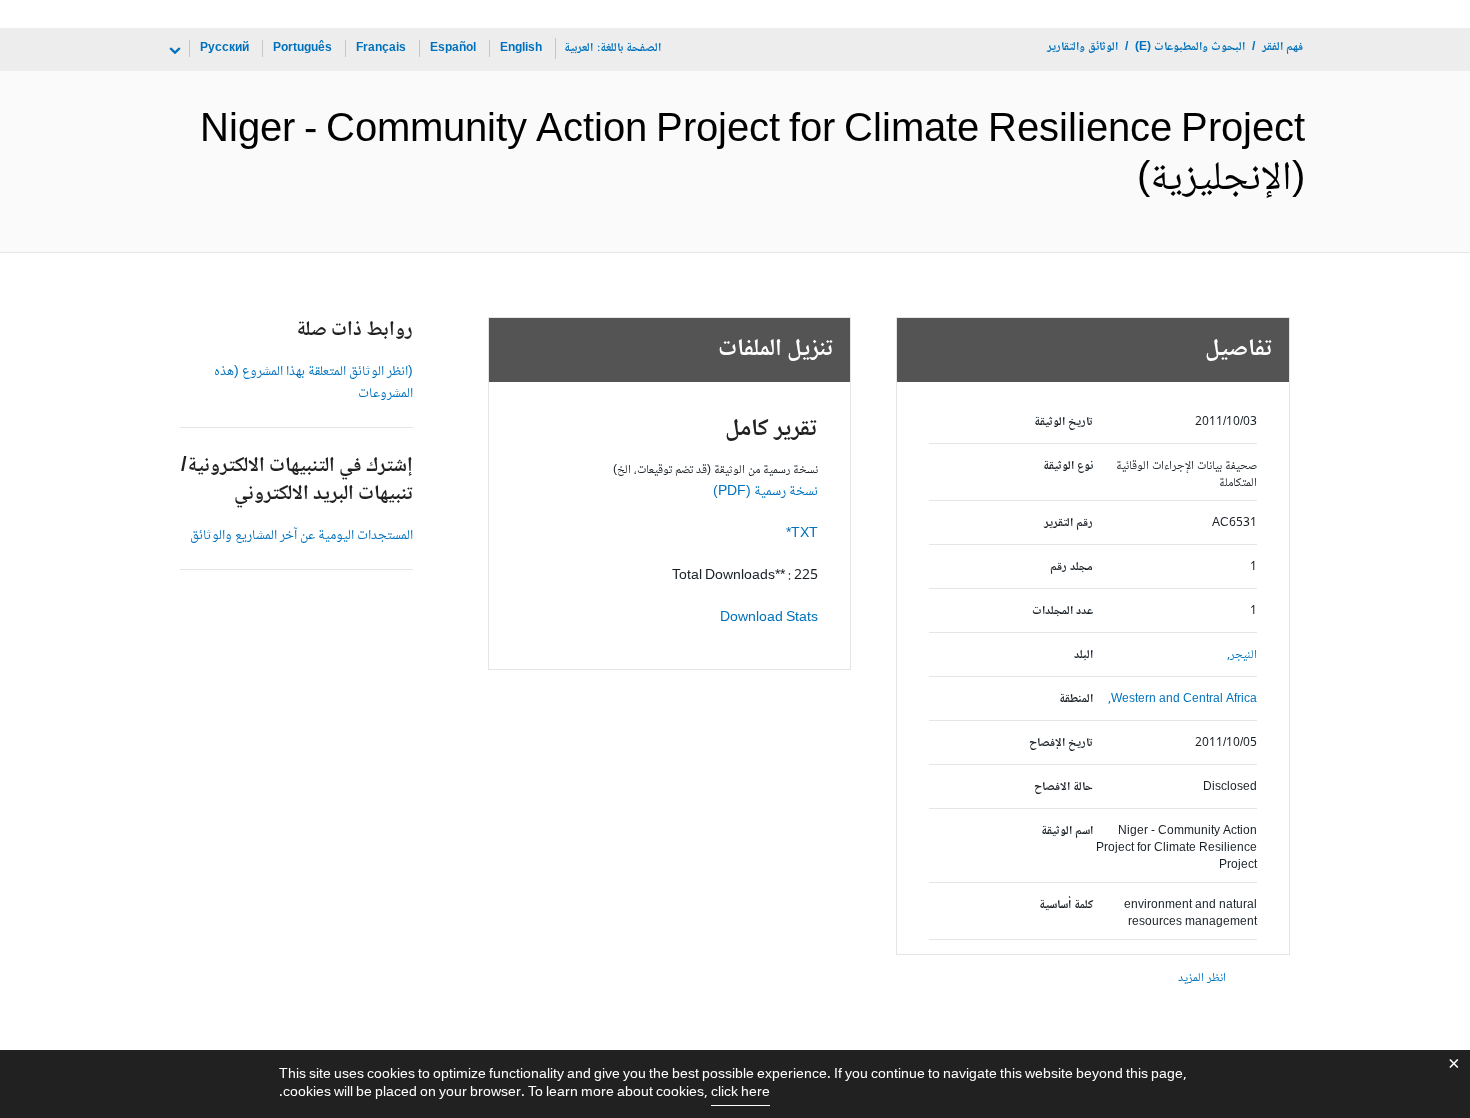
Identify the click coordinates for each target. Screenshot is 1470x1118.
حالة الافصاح (1063, 787)
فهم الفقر (1282, 47)
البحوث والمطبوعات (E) (1190, 47)
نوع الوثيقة (1068, 466)
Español (453, 48)
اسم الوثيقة (1067, 831)
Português (302, 48)
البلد (1083, 655)
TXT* (802, 534)
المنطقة (1076, 699)
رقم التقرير (1068, 523)
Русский (224, 48)
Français (381, 48)
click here (740, 1093)
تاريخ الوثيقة (1063, 422)
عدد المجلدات (1062, 611)
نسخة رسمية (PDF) (765, 492)
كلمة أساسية (1066, 905)
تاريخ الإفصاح (1061, 743)
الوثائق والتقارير (1082, 47)
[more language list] (173, 51)
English (521, 48)
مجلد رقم (1071, 567)
